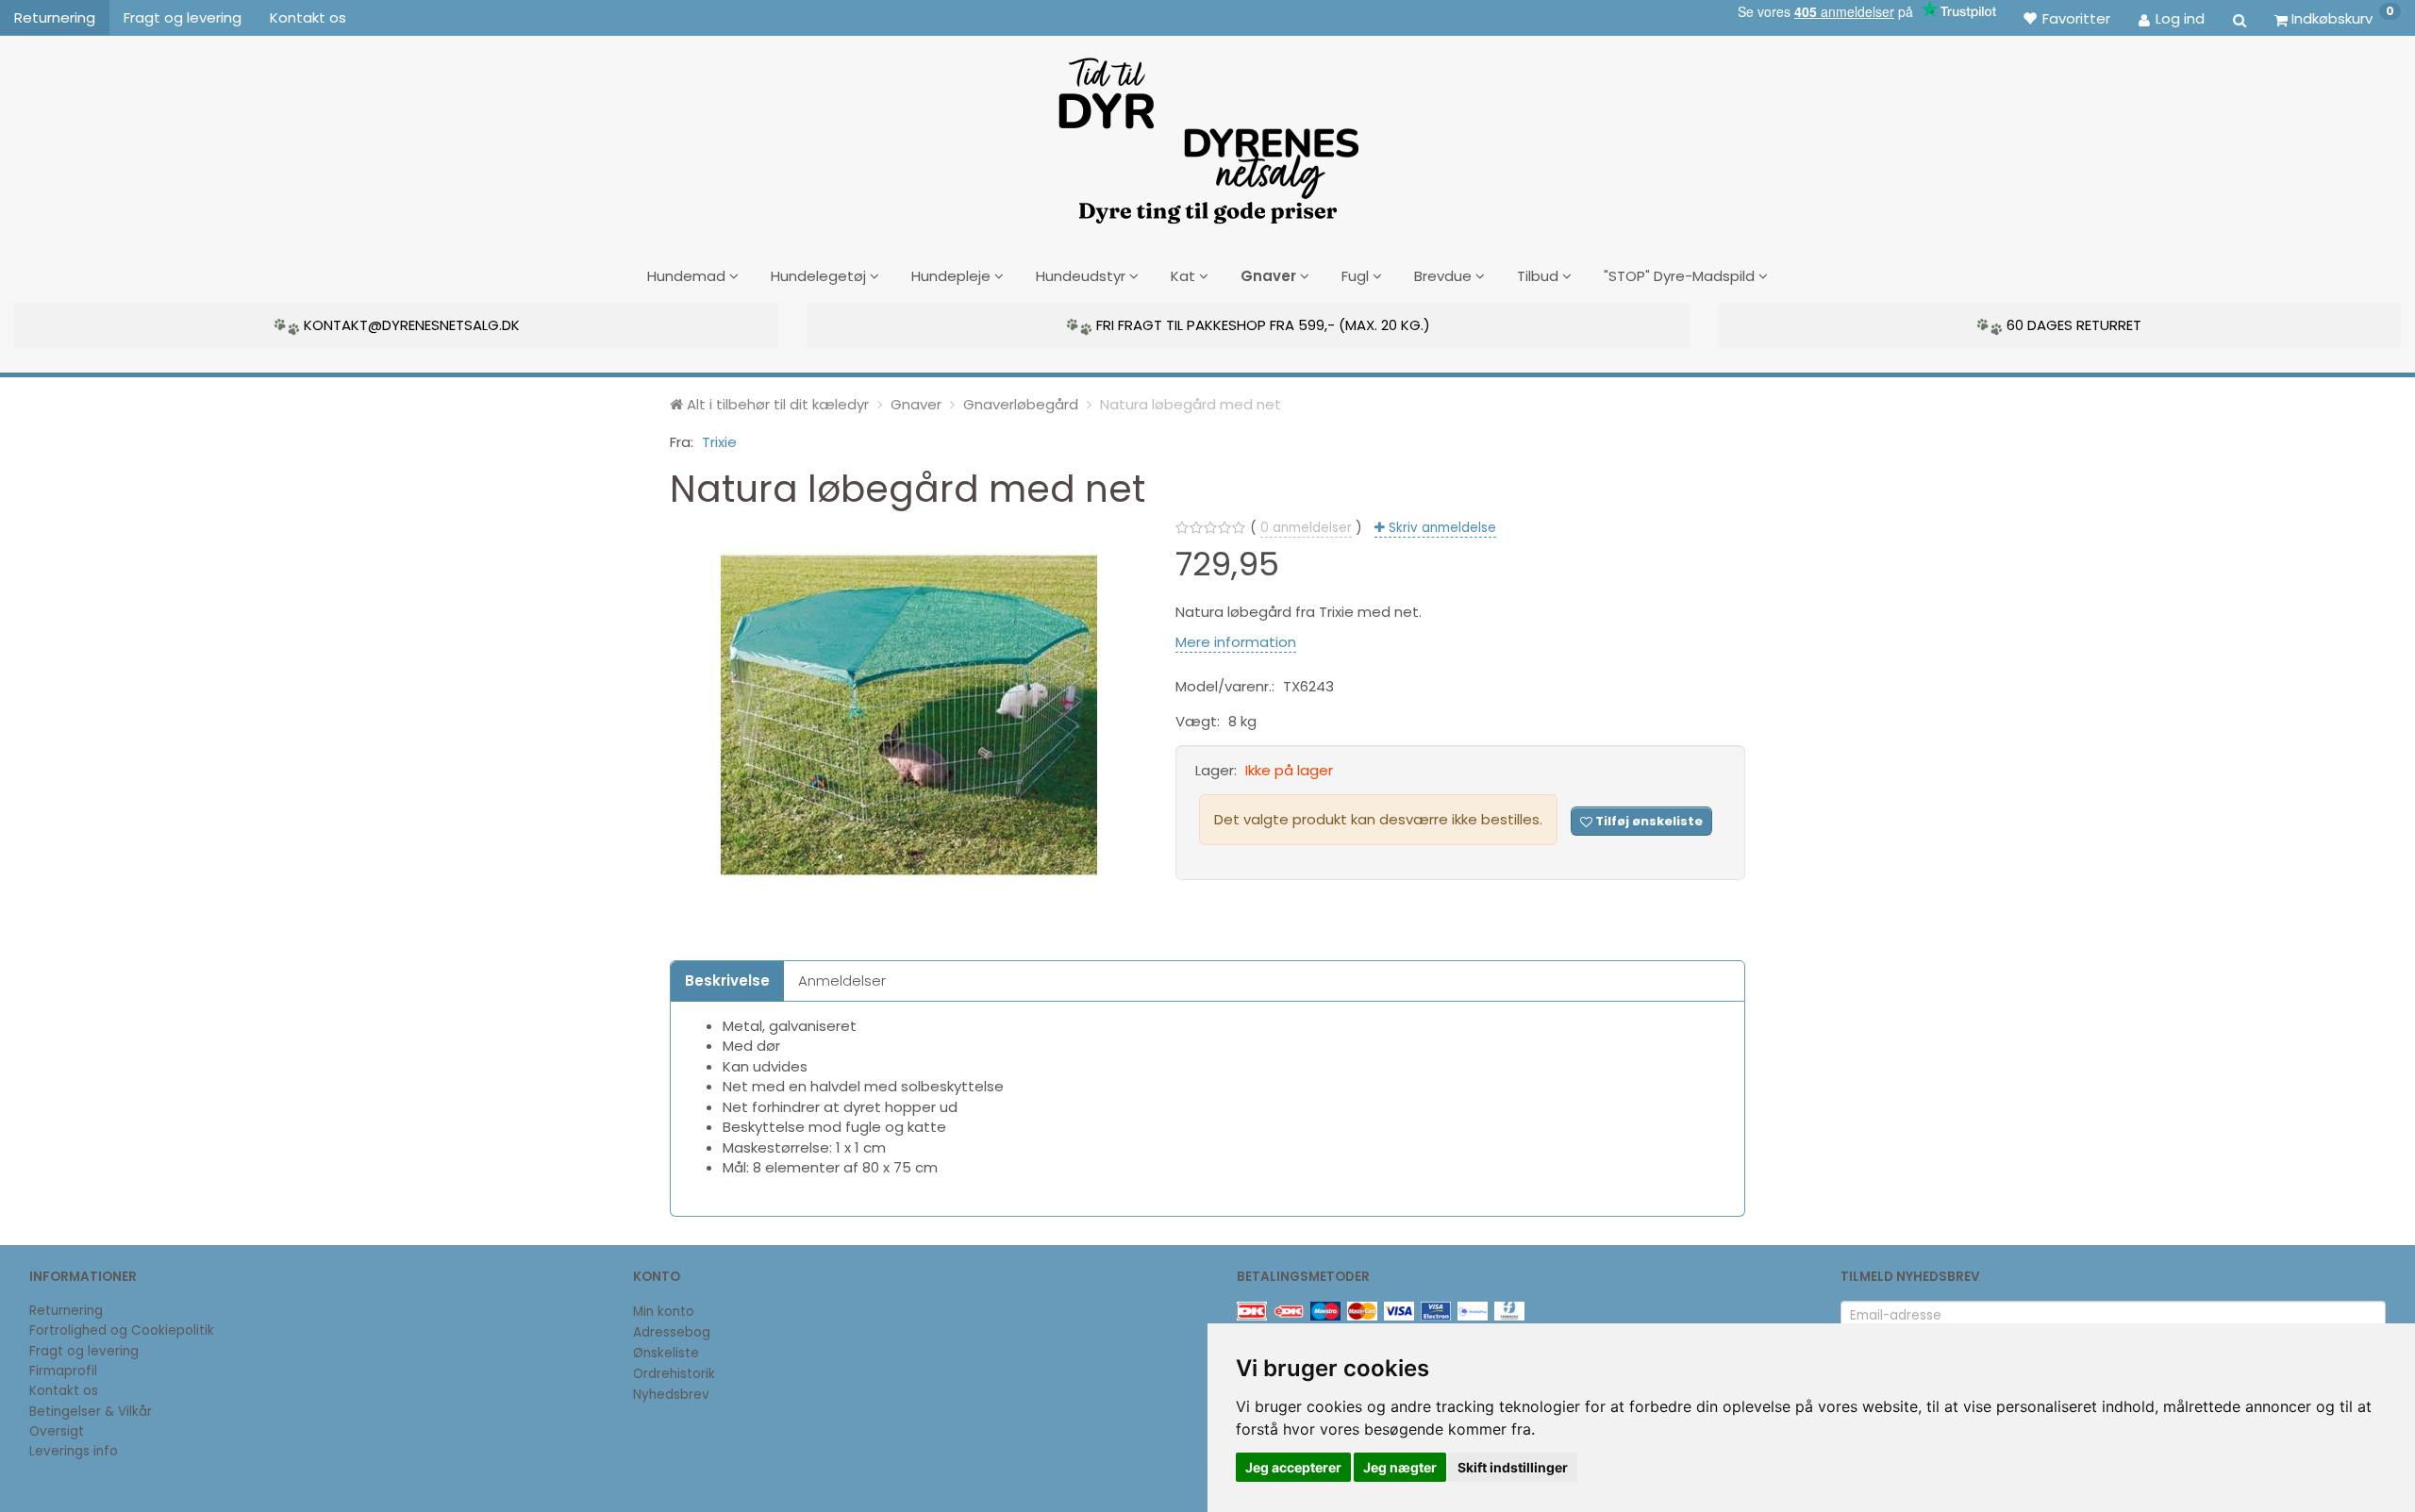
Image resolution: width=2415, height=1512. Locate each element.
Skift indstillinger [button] (1513, 1467)
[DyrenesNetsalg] (1207, 134)
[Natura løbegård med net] (908, 715)
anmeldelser (1306, 528)
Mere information (1236, 642)
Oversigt (57, 1431)
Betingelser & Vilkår (91, 1412)
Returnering (55, 17)
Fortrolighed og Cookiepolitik (122, 1330)
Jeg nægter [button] (1400, 1467)
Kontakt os (308, 17)
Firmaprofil (63, 1371)
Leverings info (74, 1451)
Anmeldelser (842, 980)
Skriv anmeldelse (1441, 528)
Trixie (719, 442)
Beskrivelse (727, 980)
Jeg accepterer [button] (1293, 1467)
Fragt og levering (183, 17)
